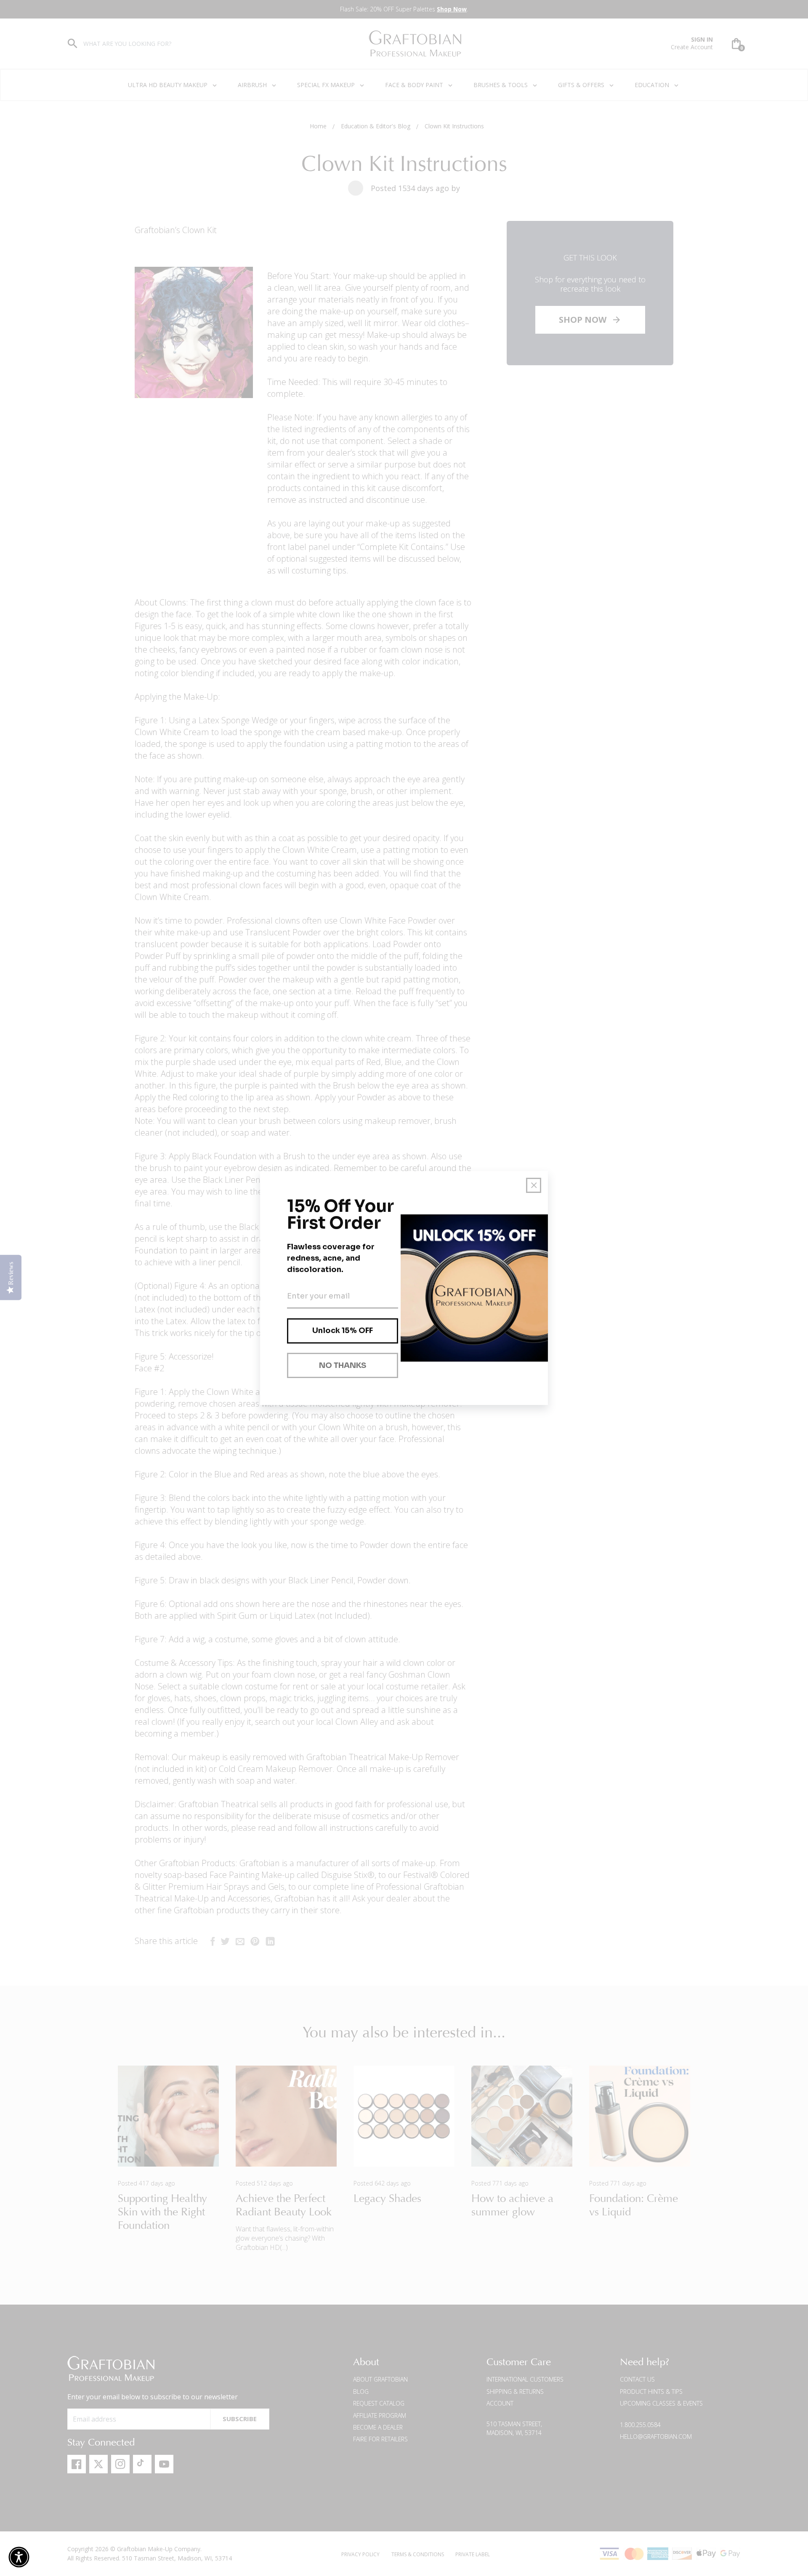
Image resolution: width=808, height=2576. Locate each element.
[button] (19, 2557)
